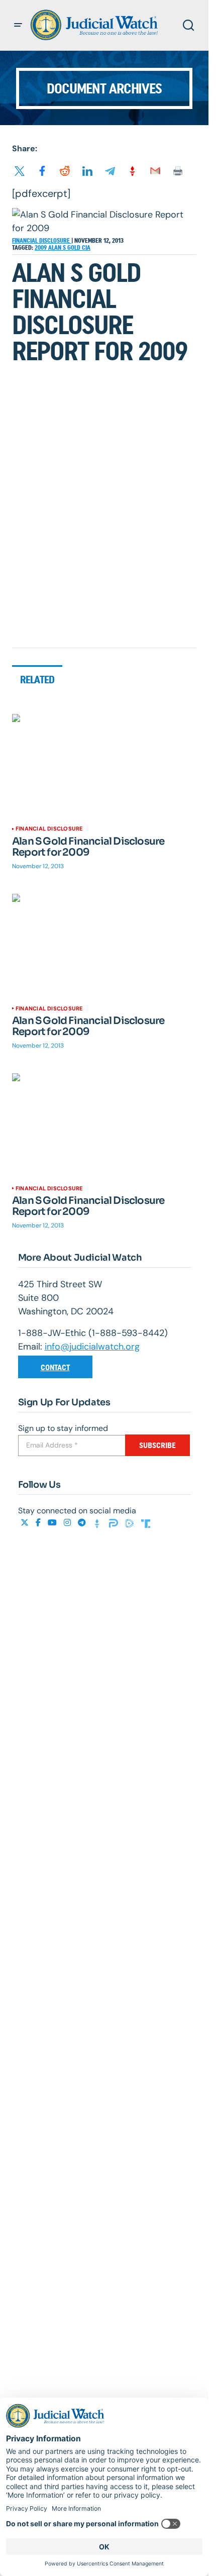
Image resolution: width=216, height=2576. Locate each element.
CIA (86, 248)
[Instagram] (68, 1523)
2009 (41, 248)
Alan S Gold (65, 248)
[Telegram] (83, 1523)
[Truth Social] (146, 1523)
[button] (18, 25)
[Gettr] (98, 1523)
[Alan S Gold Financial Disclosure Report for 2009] (104, 766)
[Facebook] (39, 1523)
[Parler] (115, 1523)
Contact (55, 1367)
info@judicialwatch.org (92, 1347)
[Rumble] (131, 1523)
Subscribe (157, 1445)
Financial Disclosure (42, 241)
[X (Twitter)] (26, 1523)
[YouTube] (53, 1523)
